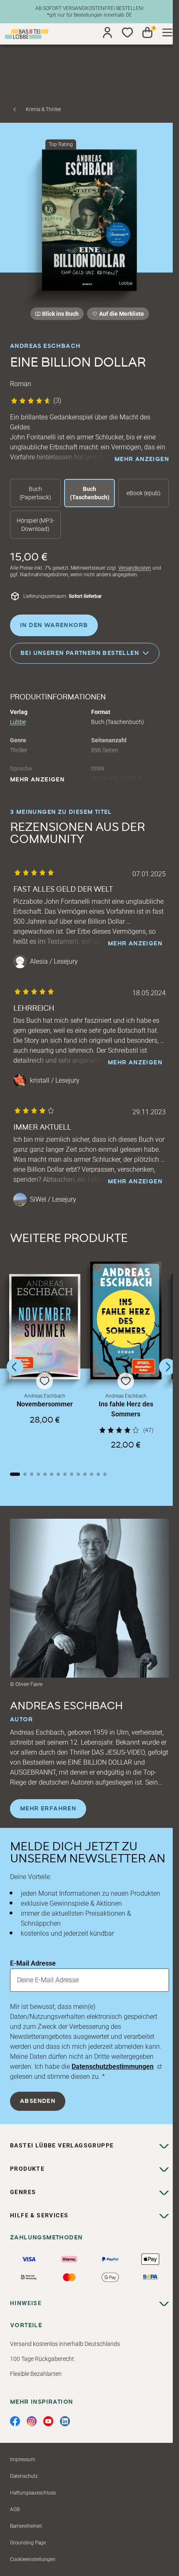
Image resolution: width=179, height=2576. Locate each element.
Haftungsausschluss (33, 2493)
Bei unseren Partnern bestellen (80, 653)
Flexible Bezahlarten (36, 2374)
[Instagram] (32, 2421)
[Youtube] (48, 2421)
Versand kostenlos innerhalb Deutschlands (65, 2344)
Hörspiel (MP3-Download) (36, 525)
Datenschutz (24, 2476)
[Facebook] (15, 2421)
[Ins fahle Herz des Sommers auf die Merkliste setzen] (126, 1320)
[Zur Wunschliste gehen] (127, 32)
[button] (45, 1367)
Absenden (38, 2101)
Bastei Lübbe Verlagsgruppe (62, 2145)
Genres (23, 2192)
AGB (15, 2509)
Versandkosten (135, 568)
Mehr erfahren (48, 1809)
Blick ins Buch (60, 314)
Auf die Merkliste (120, 315)
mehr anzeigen (142, 459)
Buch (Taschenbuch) (90, 493)
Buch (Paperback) (35, 493)
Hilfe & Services (39, 2215)
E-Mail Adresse (33, 1963)
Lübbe (18, 722)
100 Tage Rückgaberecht (42, 2359)
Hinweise (26, 2303)
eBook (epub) (144, 493)
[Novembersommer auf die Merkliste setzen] (45, 1327)
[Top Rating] (89, 220)
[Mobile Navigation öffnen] (167, 32)
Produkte (27, 2169)
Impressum (23, 2459)
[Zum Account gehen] (107, 32)
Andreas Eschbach (45, 346)
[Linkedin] (65, 2421)
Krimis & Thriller (44, 109)
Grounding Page (28, 2543)
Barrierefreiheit (26, 2526)
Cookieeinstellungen (33, 2559)
